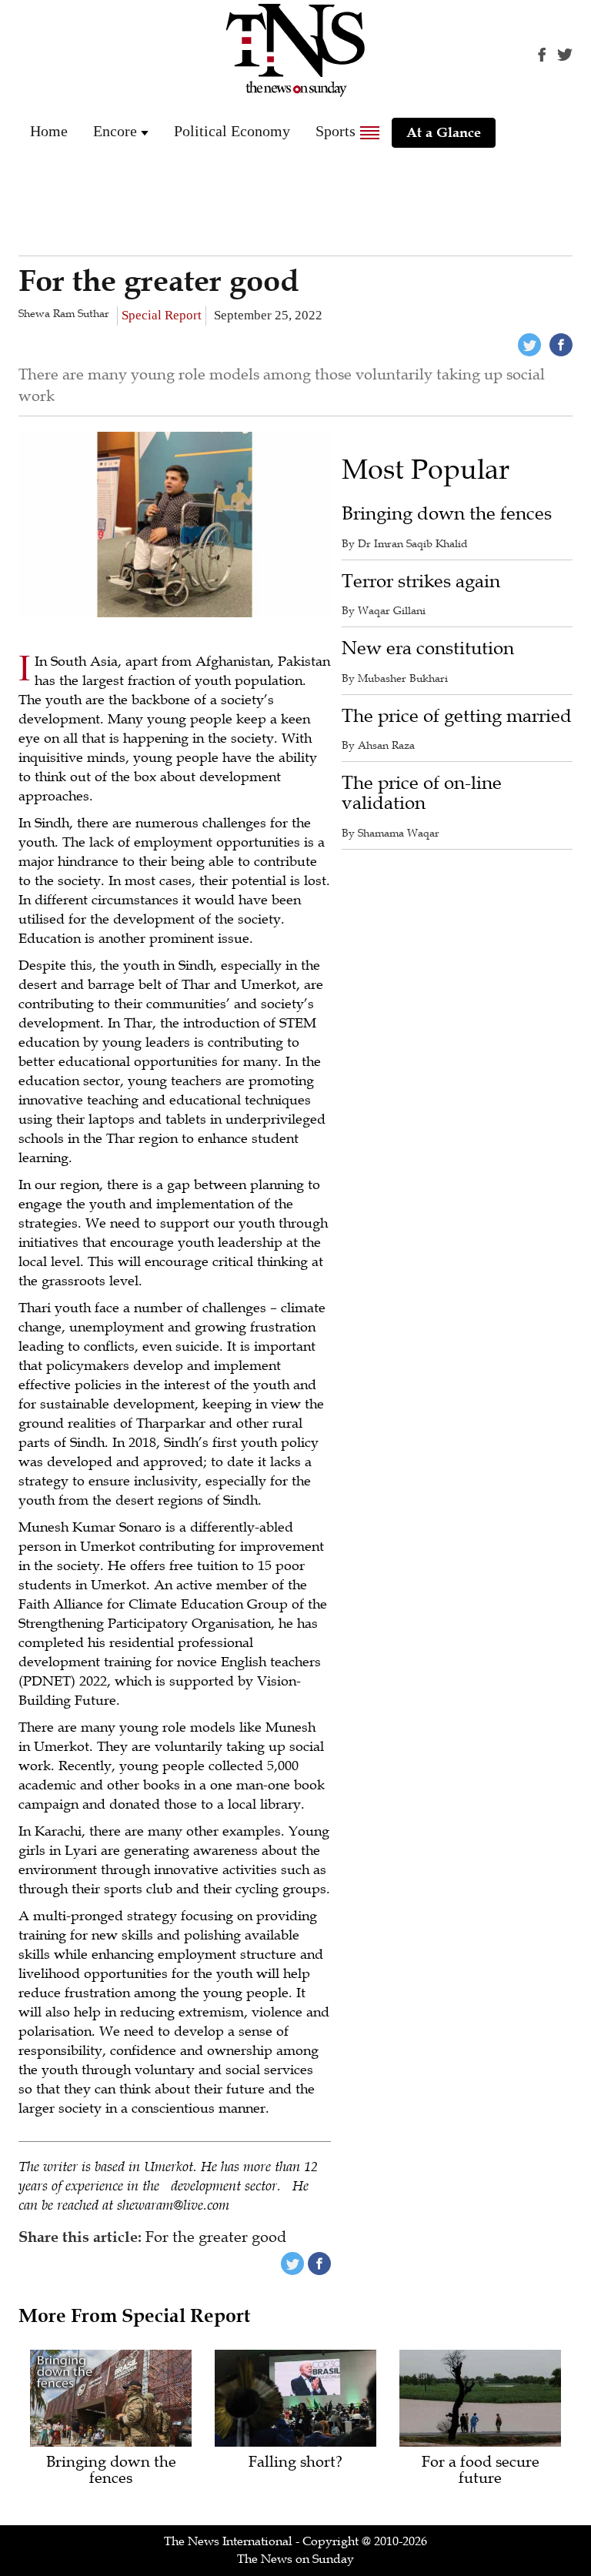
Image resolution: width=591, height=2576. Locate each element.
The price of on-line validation (422, 793)
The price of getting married (457, 716)
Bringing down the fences (447, 514)
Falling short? (295, 2462)
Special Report (162, 315)
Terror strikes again (421, 581)
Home (49, 131)
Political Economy (232, 131)
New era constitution (428, 648)
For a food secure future (481, 2471)
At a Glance (444, 132)
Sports (336, 131)
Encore (115, 131)
